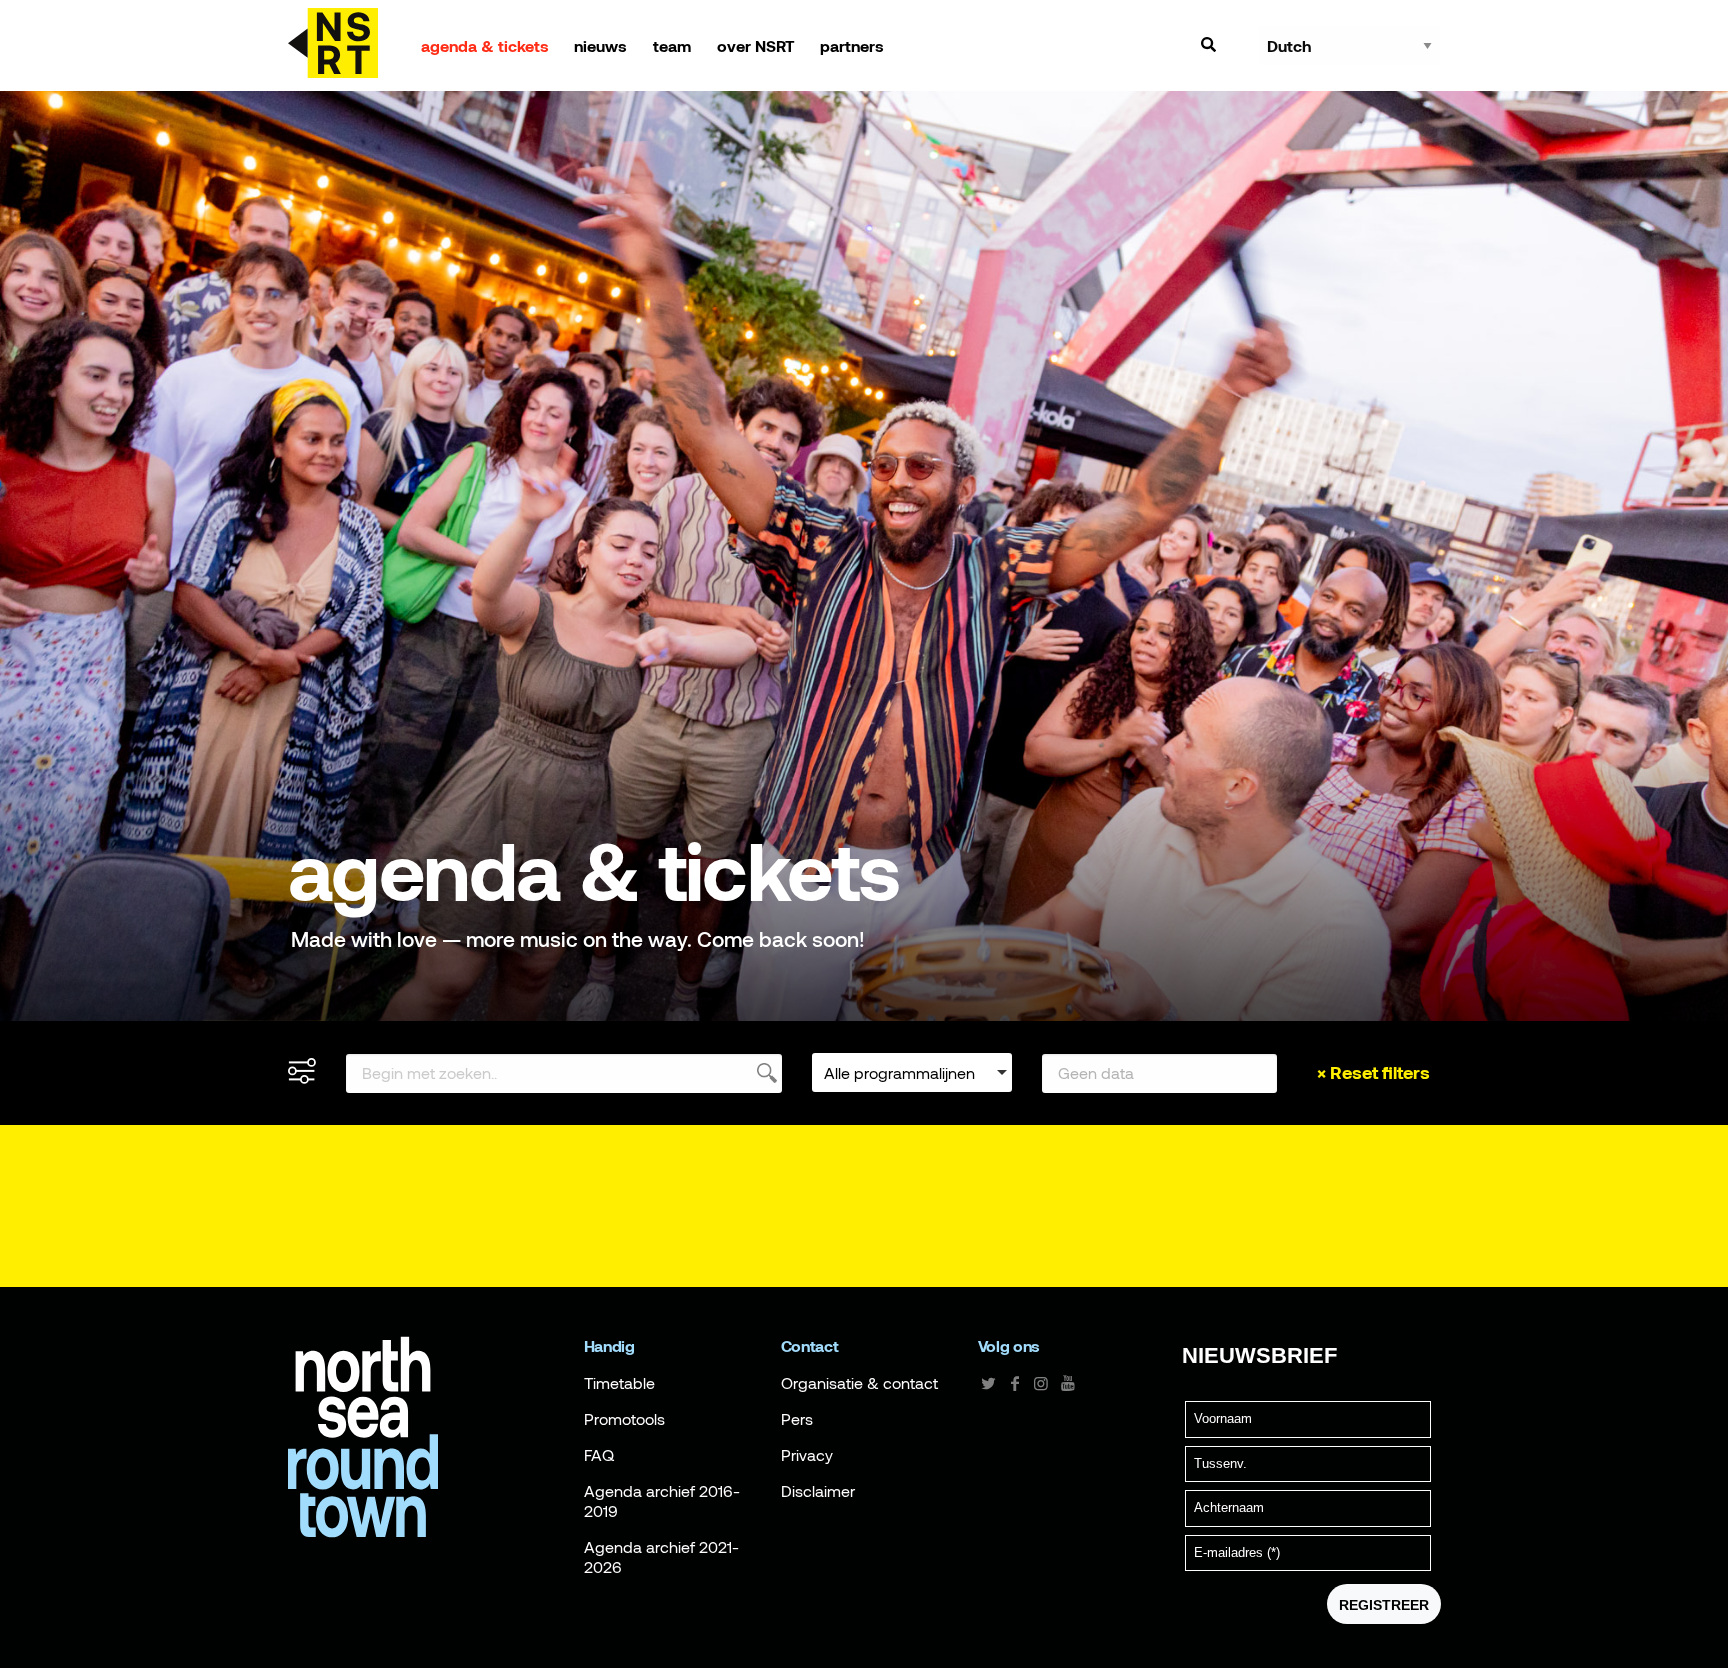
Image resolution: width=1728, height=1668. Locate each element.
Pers (797, 1419)
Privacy (807, 1455)
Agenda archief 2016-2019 (662, 1501)
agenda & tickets (485, 46)
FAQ (599, 1455)
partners (852, 46)
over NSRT (756, 46)
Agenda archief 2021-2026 (661, 1557)
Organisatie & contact (859, 1383)
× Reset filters (1373, 1072)
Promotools (624, 1419)
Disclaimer (818, 1491)
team (672, 46)
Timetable (619, 1383)
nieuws (600, 46)
